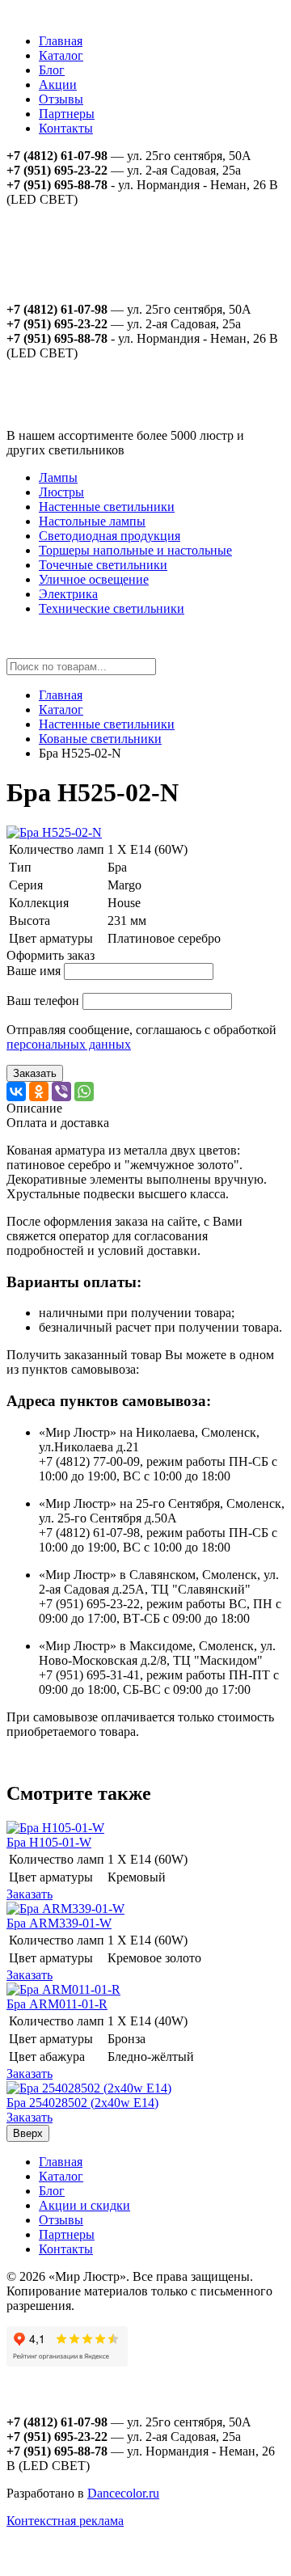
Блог (52, 70)
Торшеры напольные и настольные (135, 550)
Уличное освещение (94, 579)
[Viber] (61, 1092)
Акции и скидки (84, 2205)
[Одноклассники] (39, 1092)
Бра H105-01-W (49, 1842)
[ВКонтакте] (16, 1092)
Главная (61, 41)
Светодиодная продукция (110, 536)
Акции (58, 84)
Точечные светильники (103, 565)
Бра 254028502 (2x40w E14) (82, 2103)
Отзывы (61, 99)
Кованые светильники (100, 739)
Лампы (58, 477)
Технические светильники (112, 608)
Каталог (61, 55)
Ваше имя (34, 971)
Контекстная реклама (65, 2521)
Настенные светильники (107, 507)
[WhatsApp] (84, 1092)
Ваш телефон (43, 1001)
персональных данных (69, 1044)
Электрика (68, 594)
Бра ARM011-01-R (57, 2004)
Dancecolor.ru (123, 2493)
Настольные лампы (92, 521)
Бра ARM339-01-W (59, 1923)
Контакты (66, 128)
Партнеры (67, 114)
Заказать (35, 1073)
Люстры (61, 492)
